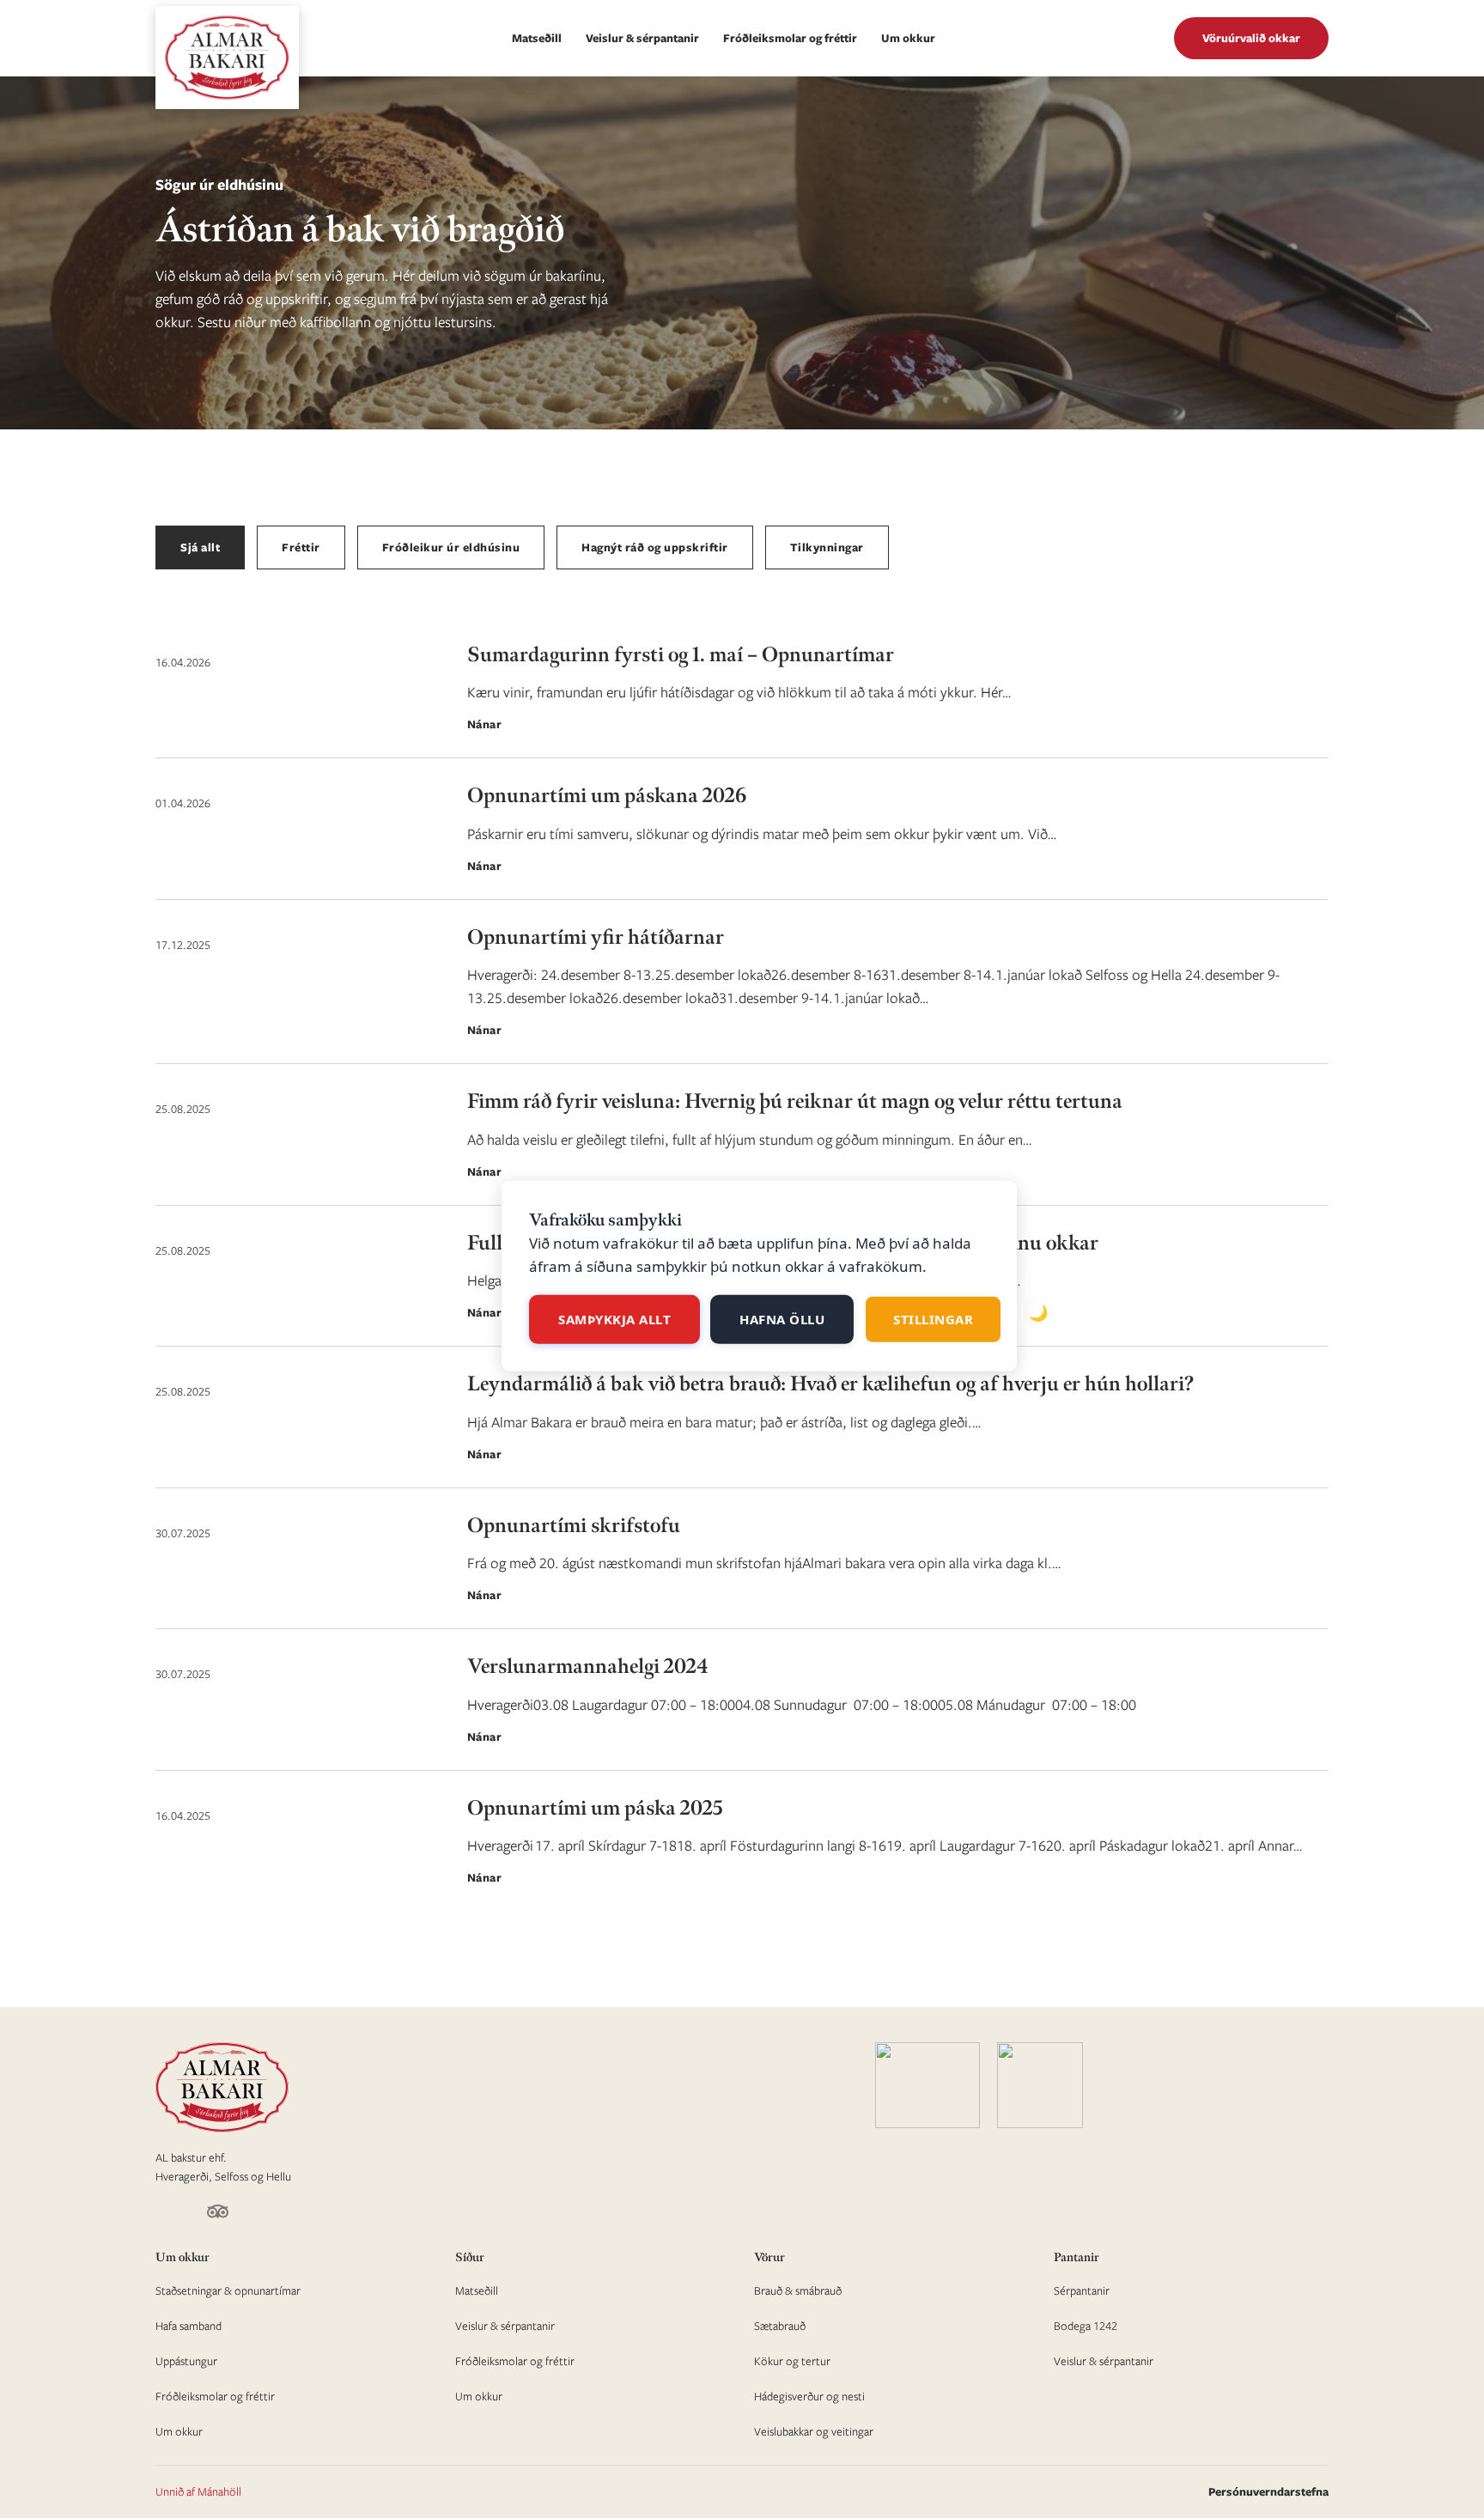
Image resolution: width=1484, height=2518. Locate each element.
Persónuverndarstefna (1268, 2491)
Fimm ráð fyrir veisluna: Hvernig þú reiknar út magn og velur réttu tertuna (795, 1101)
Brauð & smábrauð (798, 2290)
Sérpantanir (1082, 2290)
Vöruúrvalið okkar (1251, 38)
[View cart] (1148, 38)
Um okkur (908, 38)
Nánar (485, 724)
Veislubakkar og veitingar (814, 2431)
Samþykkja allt (614, 1319)
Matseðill (537, 38)
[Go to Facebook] (162, 2214)
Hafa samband (189, 2326)
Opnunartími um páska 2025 (595, 1808)
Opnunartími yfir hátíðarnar (596, 937)
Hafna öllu (782, 1319)
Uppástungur (186, 2361)
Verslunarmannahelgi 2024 (587, 1667)
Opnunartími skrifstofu (574, 1526)
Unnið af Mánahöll (198, 2491)
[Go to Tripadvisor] (218, 2214)
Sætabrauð (780, 2326)
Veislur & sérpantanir (642, 38)
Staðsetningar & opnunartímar (228, 2290)
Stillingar (933, 1319)
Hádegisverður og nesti (809, 2396)
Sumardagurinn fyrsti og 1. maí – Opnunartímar (681, 655)
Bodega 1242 (1086, 2326)
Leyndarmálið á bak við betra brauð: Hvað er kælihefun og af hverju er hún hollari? (830, 1384)
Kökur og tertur (792, 2361)
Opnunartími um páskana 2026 (607, 796)
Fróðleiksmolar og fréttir (790, 38)
